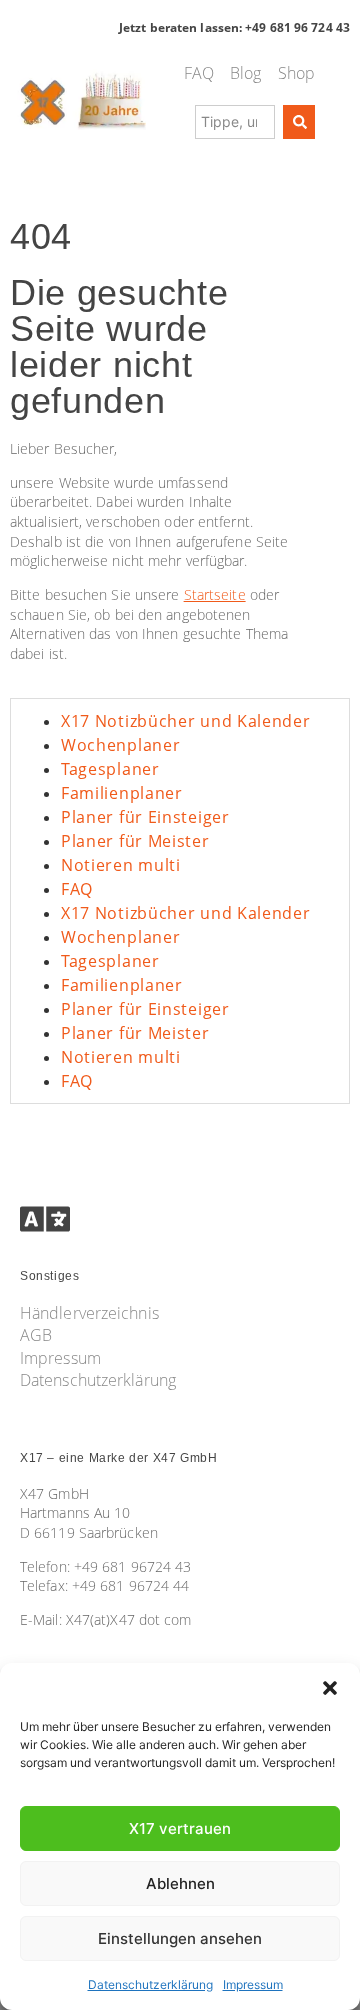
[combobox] (235, 122)
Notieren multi (121, 865)
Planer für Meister (135, 841)
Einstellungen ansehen (180, 1938)
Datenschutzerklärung (150, 1984)
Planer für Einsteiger (145, 817)
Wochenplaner (120, 745)
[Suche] (299, 122)
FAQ (77, 889)
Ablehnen (180, 1883)
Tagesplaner (110, 769)
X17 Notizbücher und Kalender (186, 721)
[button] (330, 1688)
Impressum (253, 1984)
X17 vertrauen (180, 1828)
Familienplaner (122, 793)
